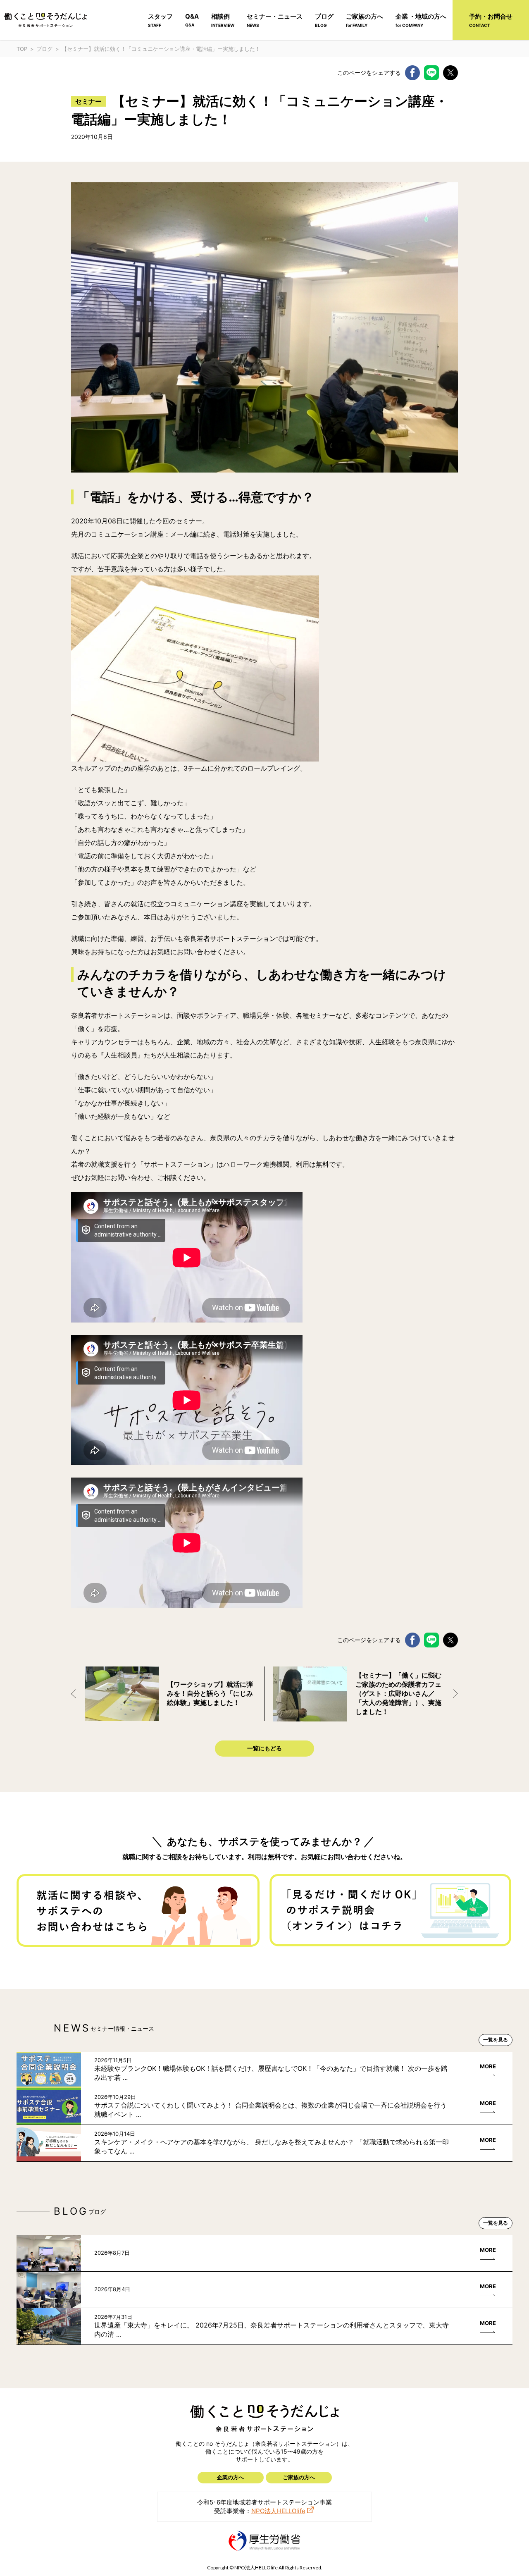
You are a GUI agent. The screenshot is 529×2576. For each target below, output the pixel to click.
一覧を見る (496, 2040)
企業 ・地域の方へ (421, 20)
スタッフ (160, 20)
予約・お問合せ (491, 20)
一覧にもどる (264, 1748)
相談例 (223, 20)
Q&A (192, 20)
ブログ (324, 20)
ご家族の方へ (365, 20)
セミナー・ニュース (275, 20)
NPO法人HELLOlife (278, 2511)
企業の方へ (230, 2477)
